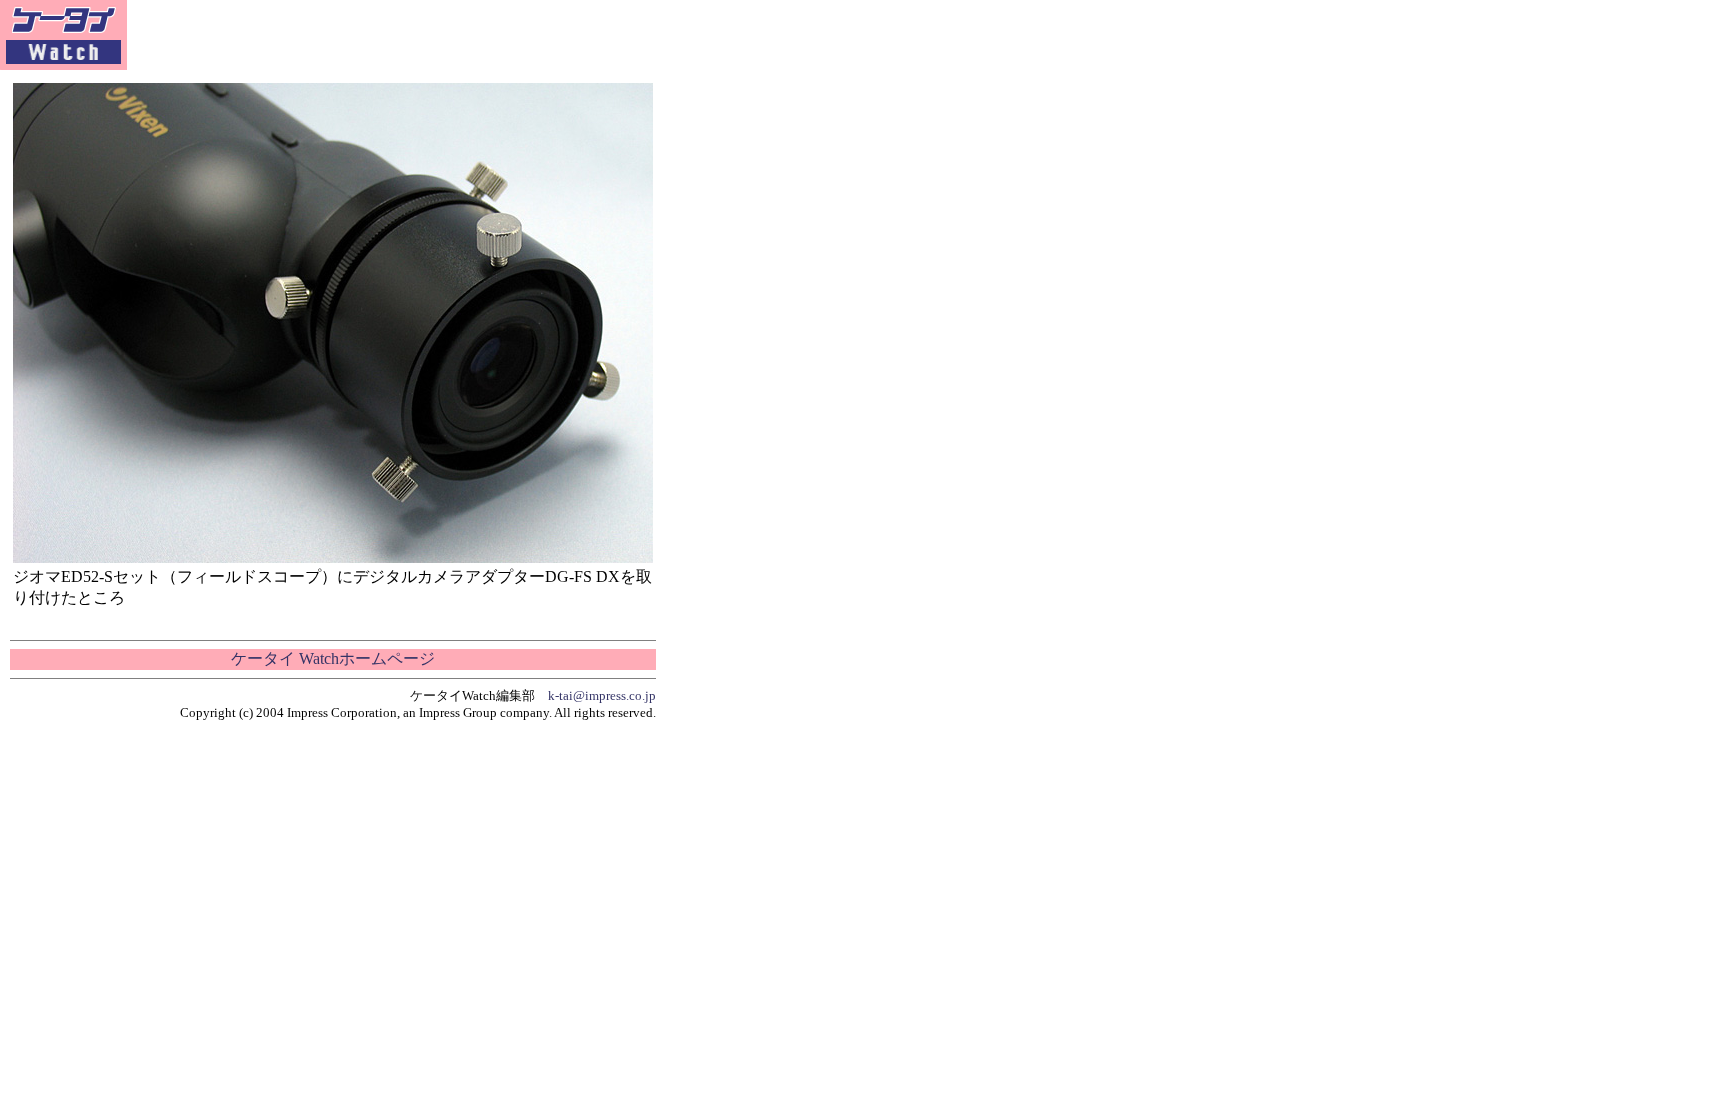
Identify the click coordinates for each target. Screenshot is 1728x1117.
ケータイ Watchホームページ (333, 658)
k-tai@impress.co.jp (602, 695)
